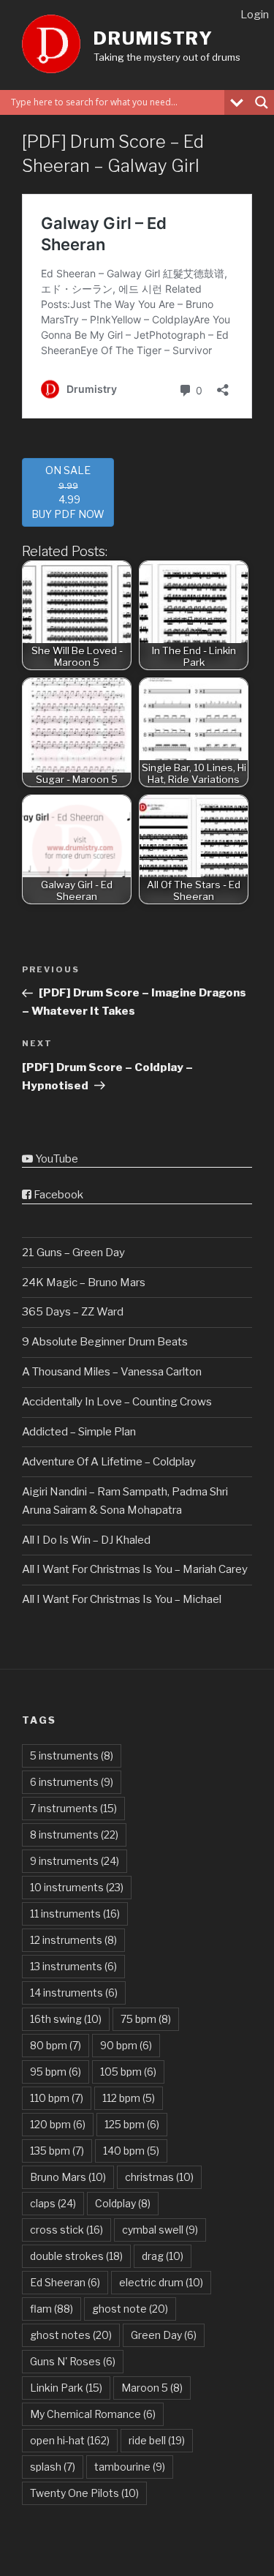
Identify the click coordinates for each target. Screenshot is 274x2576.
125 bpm (132, 2124)
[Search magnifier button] (262, 102)
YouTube (56, 1159)
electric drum (161, 2282)
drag (163, 2256)
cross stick (66, 2230)
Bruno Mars (68, 2177)
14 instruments (74, 1993)
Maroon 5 (152, 2388)
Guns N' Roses (73, 2361)
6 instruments (72, 1782)
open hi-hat (70, 2440)
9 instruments (75, 1861)
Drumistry (153, 38)
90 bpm (126, 2045)
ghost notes (71, 2335)
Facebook (57, 1195)
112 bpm (129, 2098)
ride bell (157, 2440)
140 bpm (131, 2151)
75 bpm (146, 2019)
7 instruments (73, 1808)
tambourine (130, 2467)
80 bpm (56, 2045)
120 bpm (58, 2124)
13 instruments (73, 1966)
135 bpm (57, 2151)
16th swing (66, 2019)
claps (53, 2203)
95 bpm (56, 2072)
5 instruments (72, 1755)
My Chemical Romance (93, 2414)
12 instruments (73, 1940)
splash (53, 2467)
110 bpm (57, 2098)
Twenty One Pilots (84, 2493)
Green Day (164, 2335)
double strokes (76, 2256)
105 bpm (128, 2072)
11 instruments (75, 1914)
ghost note (130, 2309)
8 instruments (74, 1835)
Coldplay (123, 2203)
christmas (159, 2177)
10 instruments (77, 1887)
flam (52, 2309)
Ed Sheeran (65, 2282)
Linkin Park (66, 2388)
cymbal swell (160, 2230)
